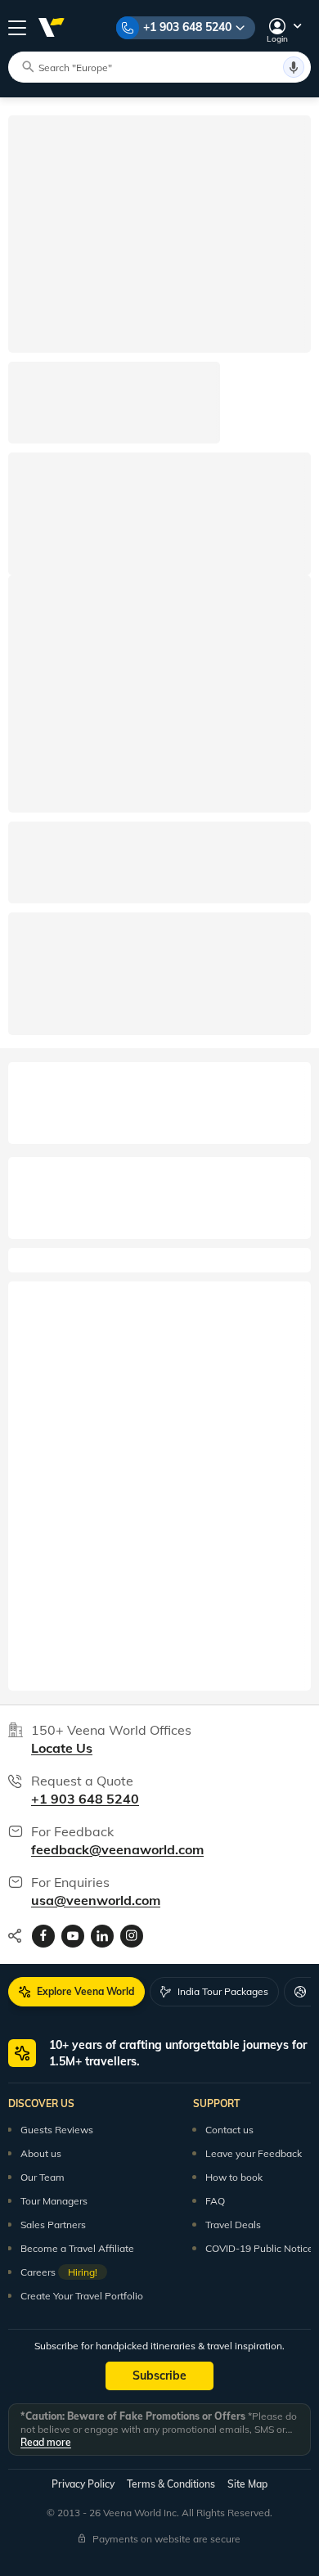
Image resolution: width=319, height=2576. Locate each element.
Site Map (247, 2484)
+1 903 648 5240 (187, 27)
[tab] (76, 1992)
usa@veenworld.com (96, 1900)
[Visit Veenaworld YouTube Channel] (73, 1936)
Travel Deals (233, 2225)
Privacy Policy (83, 2484)
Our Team (43, 2177)
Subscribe (159, 2376)
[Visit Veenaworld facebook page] (43, 1936)
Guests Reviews (57, 2130)
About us (41, 2153)
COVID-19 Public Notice (259, 2248)
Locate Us (62, 1748)
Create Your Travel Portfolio (82, 2296)
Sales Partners (53, 2225)
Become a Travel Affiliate (77, 2248)
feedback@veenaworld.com (117, 1849)
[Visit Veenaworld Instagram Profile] (132, 1936)
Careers (59, 2272)
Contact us (229, 2130)
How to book (234, 2177)
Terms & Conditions (171, 2484)
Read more (46, 2442)
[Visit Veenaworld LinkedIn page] (102, 1936)
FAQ (215, 2201)
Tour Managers (54, 2201)
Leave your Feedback (254, 2153)
